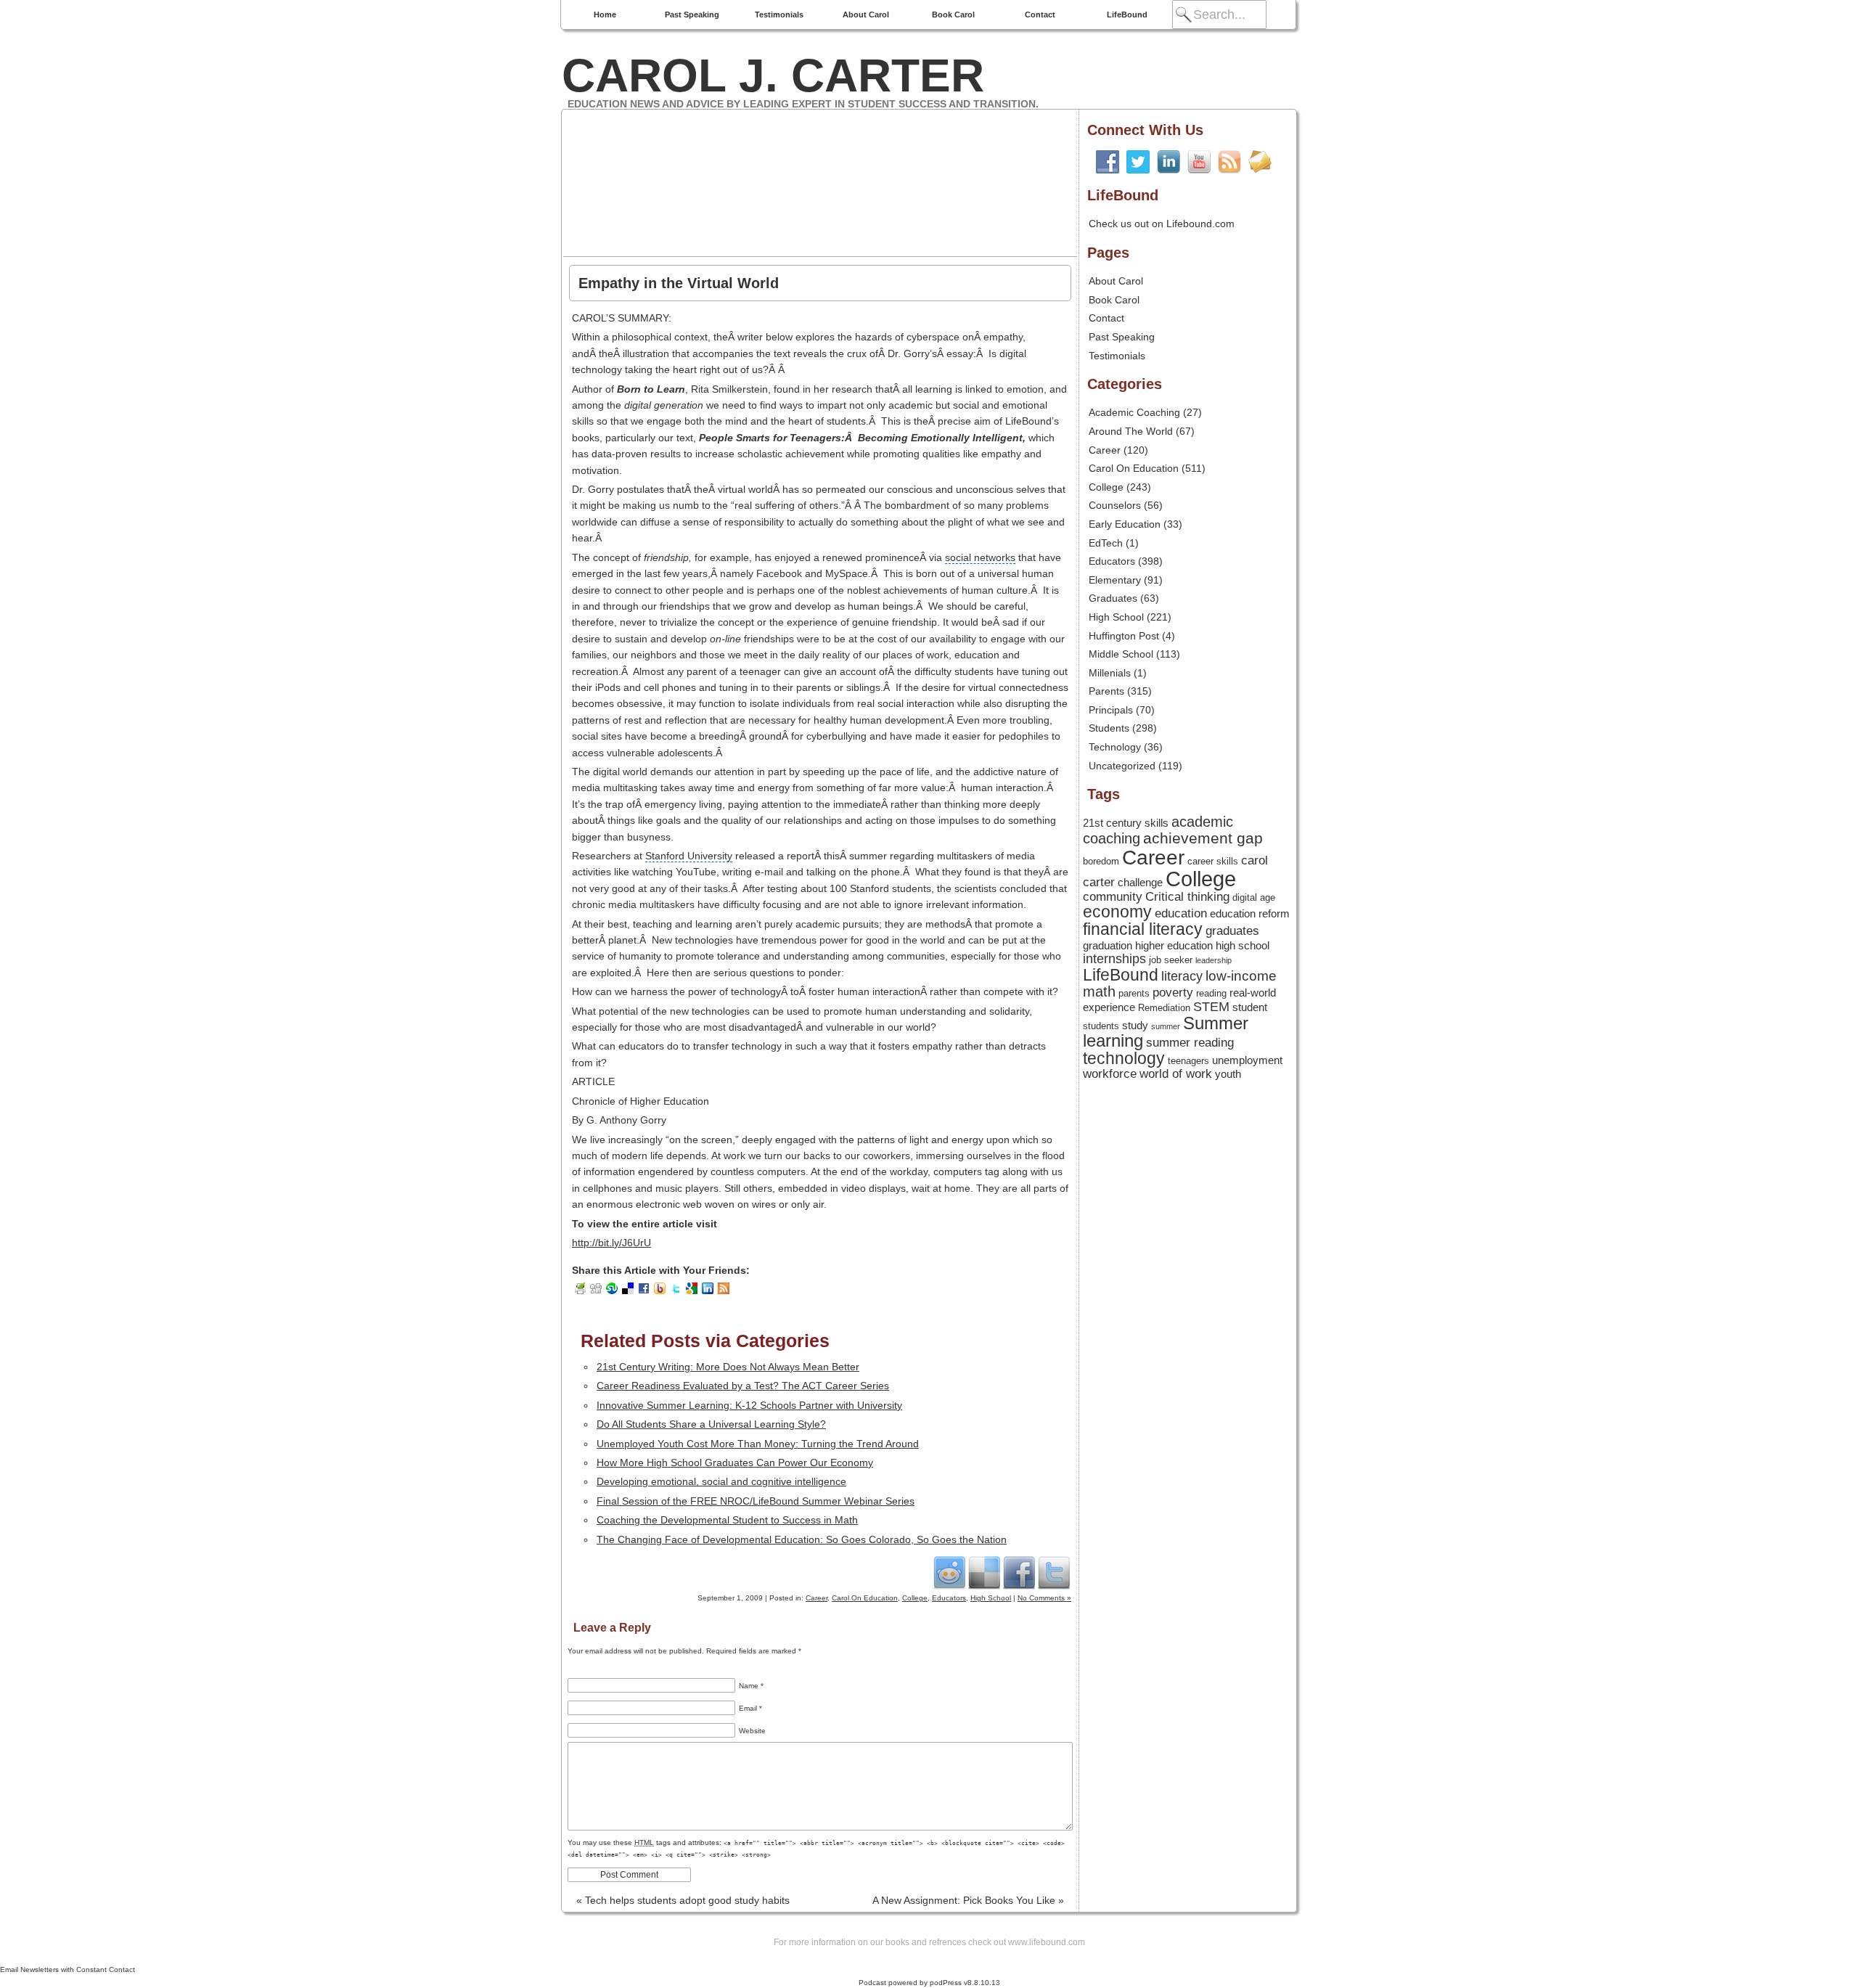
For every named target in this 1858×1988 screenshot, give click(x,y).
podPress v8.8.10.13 (965, 1983)
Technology (1115, 747)
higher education (1174, 946)
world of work (1176, 1073)
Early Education (1125, 524)
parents (1134, 993)
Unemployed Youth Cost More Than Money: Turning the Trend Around (758, 1444)
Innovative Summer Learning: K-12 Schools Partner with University (749, 1405)
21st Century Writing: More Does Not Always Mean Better (728, 1367)
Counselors (1115, 505)
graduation (1108, 946)
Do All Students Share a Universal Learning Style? (711, 1424)
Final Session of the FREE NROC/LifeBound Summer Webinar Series (756, 1501)
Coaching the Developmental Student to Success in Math (727, 1520)
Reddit (949, 1572)
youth (1228, 1074)
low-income (1241, 976)
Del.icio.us (984, 1572)
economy (1117, 912)
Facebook (1019, 1572)
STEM (1211, 1007)
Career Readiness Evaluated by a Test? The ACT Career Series (743, 1386)
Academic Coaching (1134, 412)
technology (1124, 1059)
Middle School (1121, 654)
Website (752, 1731)
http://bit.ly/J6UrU (611, 1243)
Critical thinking (1187, 896)
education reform (1250, 914)
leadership (1214, 960)
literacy (1182, 976)
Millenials (1110, 673)
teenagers (1188, 1061)
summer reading (1190, 1042)
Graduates (1113, 598)
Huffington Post (1124, 636)
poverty (1173, 992)
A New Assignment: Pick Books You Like (968, 1900)
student (1250, 1007)
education (1181, 913)
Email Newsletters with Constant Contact (67, 1969)
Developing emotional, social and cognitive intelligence (721, 1481)
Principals (1111, 710)
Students (1109, 728)
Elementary (1115, 580)
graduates (1232, 930)
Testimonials (779, 15)
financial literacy (1143, 929)
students (1101, 1026)
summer (1166, 1026)
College (915, 1598)
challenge (1140, 883)
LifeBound (1127, 15)
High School (991, 1598)
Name (751, 1686)
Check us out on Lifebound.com (1162, 224)
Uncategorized (1122, 766)
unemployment (1247, 1060)
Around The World (1131, 431)
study (1135, 1026)
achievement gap (1203, 838)
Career (817, 1598)
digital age (1254, 897)
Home (605, 15)
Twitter (1054, 1572)
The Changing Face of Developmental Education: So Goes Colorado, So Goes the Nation (802, 1539)
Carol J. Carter (773, 75)
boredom (1101, 861)
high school (1243, 946)
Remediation (1164, 1008)
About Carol (866, 15)
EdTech (1106, 543)
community (1113, 896)
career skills (1213, 861)
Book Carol (953, 15)
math (1099, 991)
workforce (1110, 1073)
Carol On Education (865, 1598)
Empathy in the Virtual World (679, 283)
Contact (1040, 15)
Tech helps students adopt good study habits (683, 1900)
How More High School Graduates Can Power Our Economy (735, 1463)
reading (1211, 993)
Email (750, 1708)
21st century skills (1126, 823)
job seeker (1171, 960)
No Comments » (1044, 1598)
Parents (1106, 691)
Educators (949, 1598)
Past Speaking (692, 15)
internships (1114, 959)
